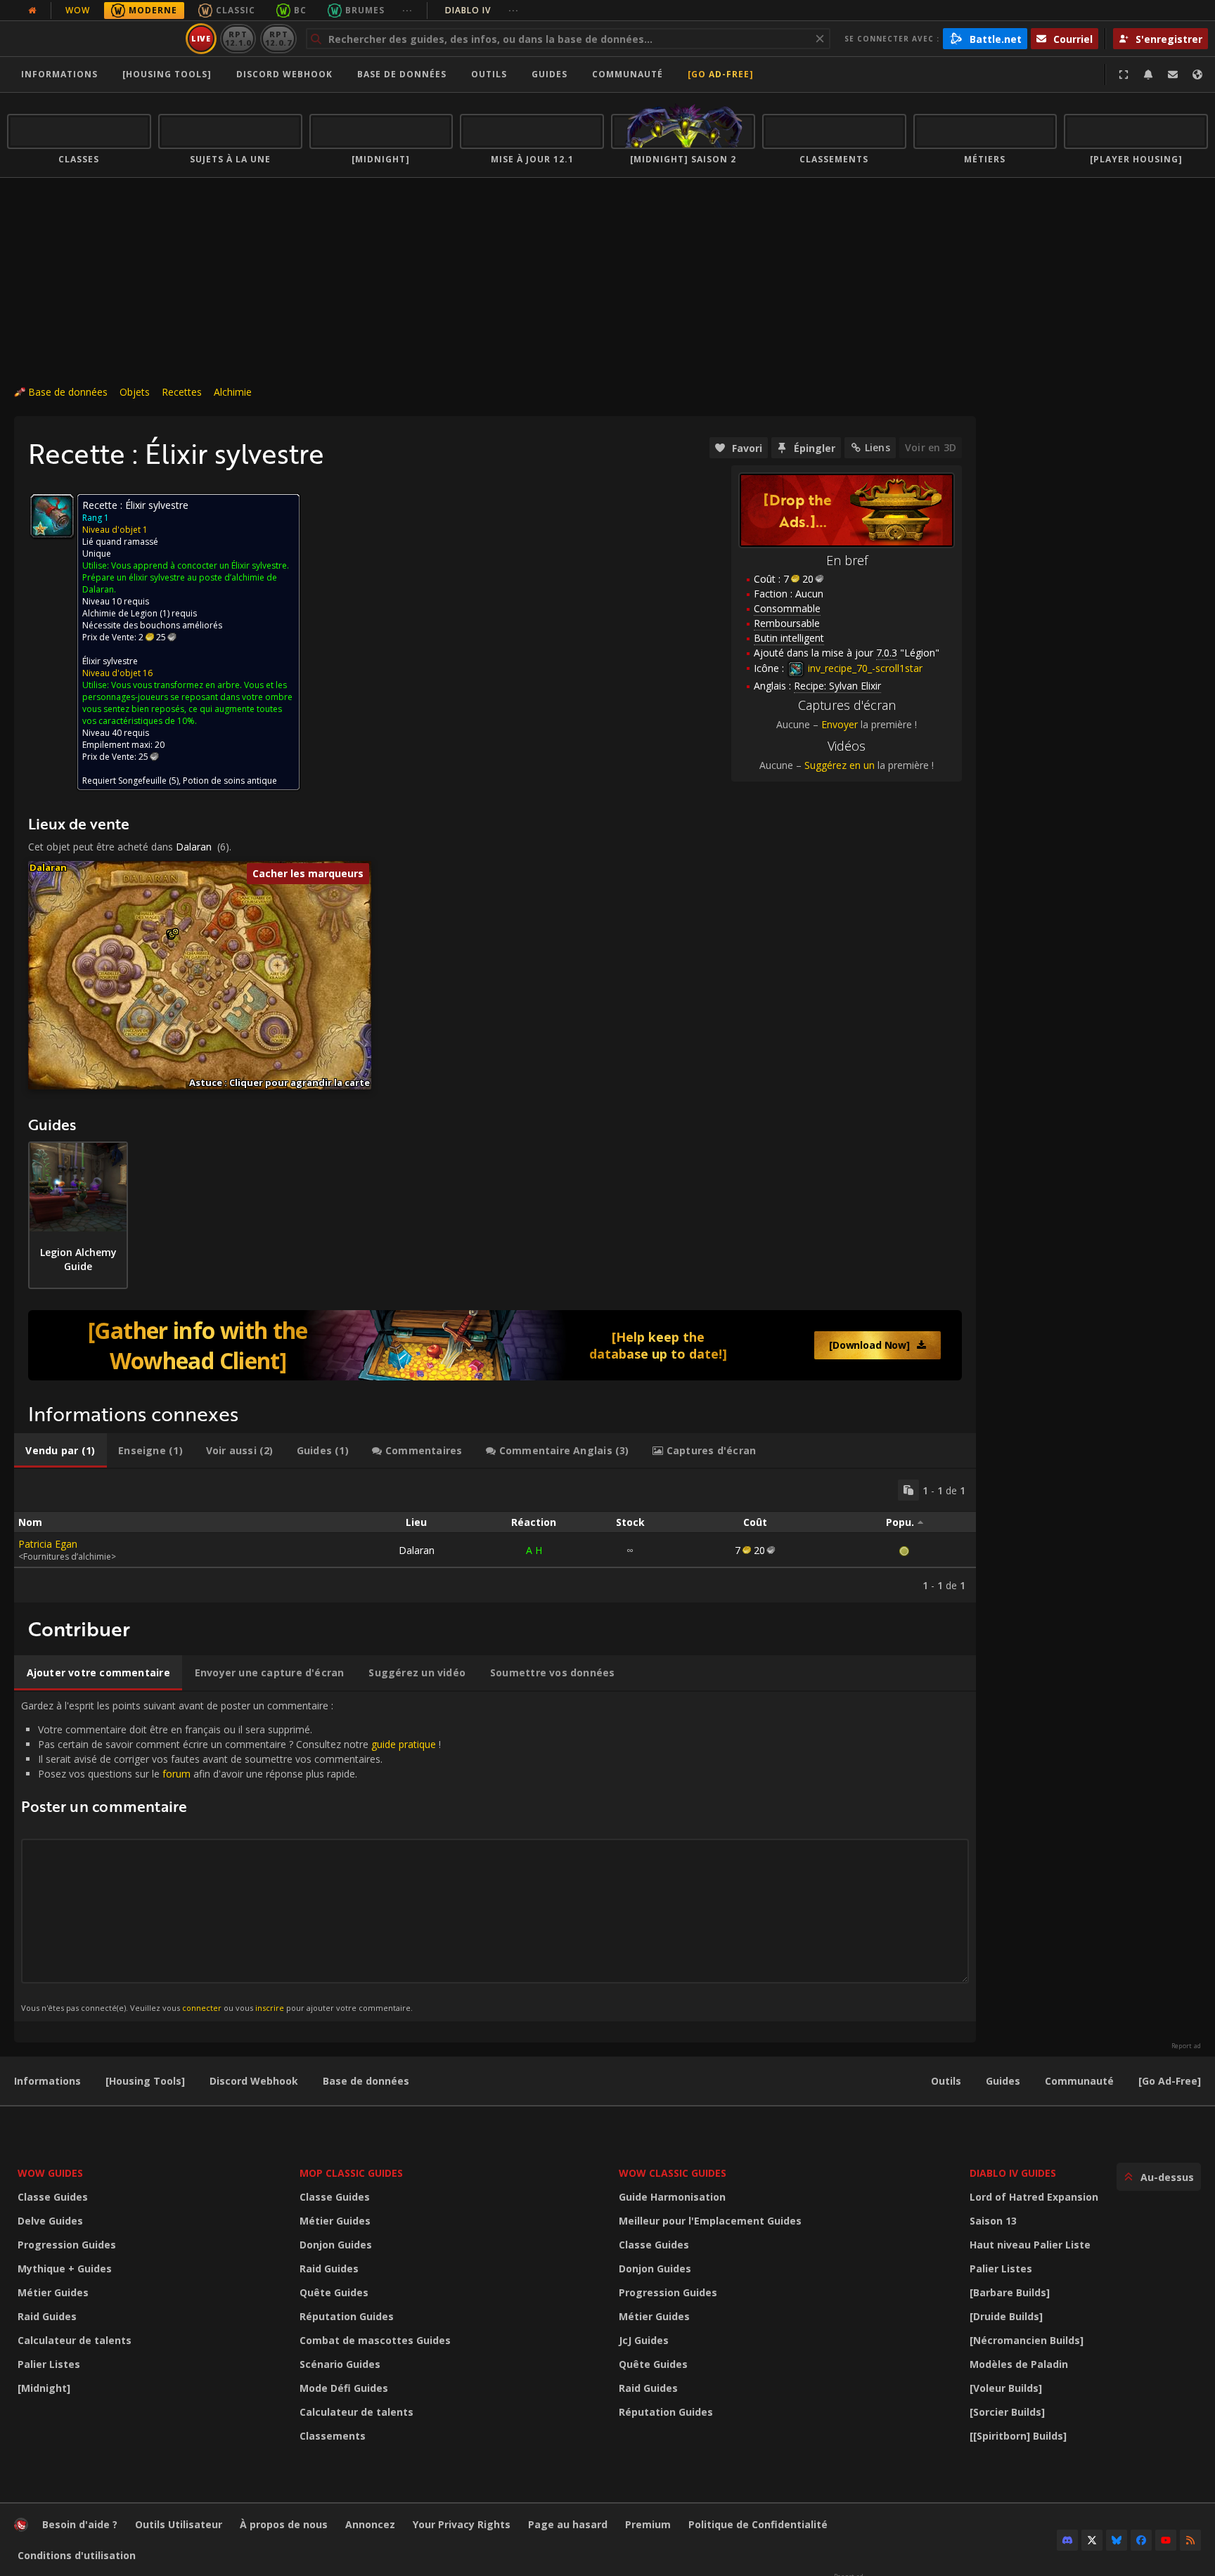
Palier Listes (49, 2364)
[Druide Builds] (1006, 2316)
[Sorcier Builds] (1007, 2412)
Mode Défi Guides (344, 2388)
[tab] (60, 1451)
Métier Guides (53, 2292)
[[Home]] (94, 39)
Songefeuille (142, 781)
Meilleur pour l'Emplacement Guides (710, 2221)
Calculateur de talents (75, 2340)
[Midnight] (44, 2388)
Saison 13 (993, 2221)
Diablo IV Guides (1013, 2173)
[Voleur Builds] (1006, 2388)
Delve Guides (50, 2221)
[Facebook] (1141, 2540)
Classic (236, 10)
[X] (1092, 2540)
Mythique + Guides (65, 2268)
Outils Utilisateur (179, 2524)
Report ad (1186, 2046)
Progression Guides (67, 2245)
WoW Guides (50, 2173)
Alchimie (233, 392)
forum (176, 1774)
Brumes (365, 10)
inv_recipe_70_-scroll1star (864, 668)
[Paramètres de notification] (1148, 75)
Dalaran (194, 847)
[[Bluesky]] (1117, 2540)
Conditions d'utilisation (77, 2555)
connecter (202, 2008)
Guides (549, 74)
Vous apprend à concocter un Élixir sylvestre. (200, 565)
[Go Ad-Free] (721, 74)
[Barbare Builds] (1010, 2292)
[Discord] (1067, 2540)
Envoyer (840, 724)
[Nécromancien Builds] (1027, 2340)
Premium (648, 2524)
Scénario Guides (340, 2364)
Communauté (628, 74)
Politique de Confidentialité (758, 2524)
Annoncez (370, 2524)
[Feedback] (1173, 75)
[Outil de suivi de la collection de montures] (495, 1345)
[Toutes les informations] (32, 11)
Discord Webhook (284, 74)
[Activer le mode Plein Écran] (1124, 75)
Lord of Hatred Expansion (1034, 2197)
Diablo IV (482, 10)
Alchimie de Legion (120, 613)
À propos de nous (284, 2524)
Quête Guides (334, 2292)
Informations (59, 74)
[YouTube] (1166, 2540)
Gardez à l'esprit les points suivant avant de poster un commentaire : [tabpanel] (231, 1856)
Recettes (182, 392)
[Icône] (52, 516)
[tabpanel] (495, 1536)
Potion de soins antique (230, 781)
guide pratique (404, 1744)
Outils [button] (489, 74)
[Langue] (1197, 75)
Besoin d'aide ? (80, 2524)
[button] (175, 932)
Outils (946, 2081)
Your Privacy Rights (462, 2524)
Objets (135, 392)
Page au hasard (568, 2524)
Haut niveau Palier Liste (1030, 2245)
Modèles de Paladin (1019, 2364)
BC (300, 10)
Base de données (402, 74)
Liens (877, 447)
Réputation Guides (347, 2316)
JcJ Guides (644, 2340)
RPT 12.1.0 (238, 38)
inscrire (270, 2008)
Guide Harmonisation (672, 2197)
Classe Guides (53, 2197)
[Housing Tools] (145, 2081)
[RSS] (1190, 2540)
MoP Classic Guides (351, 2173)
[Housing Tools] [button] (167, 74)
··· (407, 10)
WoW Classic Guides (673, 2173)
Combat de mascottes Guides (375, 2340)
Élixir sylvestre (110, 661)
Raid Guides (47, 2316)
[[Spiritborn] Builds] (1018, 2436)
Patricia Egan (48, 1544)
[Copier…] (908, 1490)
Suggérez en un (840, 765)
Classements (333, 2436)
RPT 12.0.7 (278, 38)
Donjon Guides (336, 2245)
